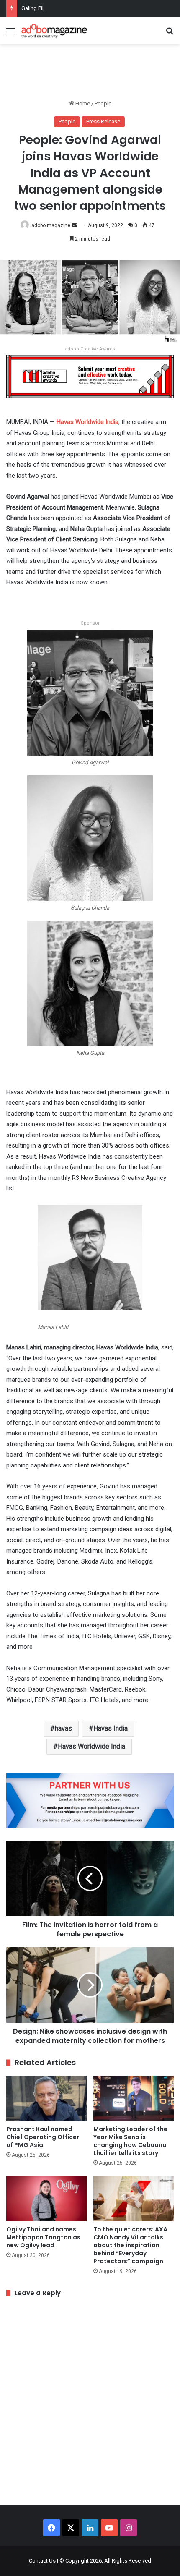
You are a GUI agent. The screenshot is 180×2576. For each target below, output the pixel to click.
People (103, 103)
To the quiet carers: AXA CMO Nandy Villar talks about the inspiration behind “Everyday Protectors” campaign (130, 2245)
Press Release (103, 122)
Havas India (111, 1728)
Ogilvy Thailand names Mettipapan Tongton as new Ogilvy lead (43, 2237)
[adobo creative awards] (90, 376)
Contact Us (42, 2561)
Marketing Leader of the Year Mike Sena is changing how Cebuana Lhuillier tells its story (130, 2141)
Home (82, 103)
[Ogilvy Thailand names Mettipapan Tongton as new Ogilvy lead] (46, 2199)
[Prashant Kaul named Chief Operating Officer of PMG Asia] (46, 2098)
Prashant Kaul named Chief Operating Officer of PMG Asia (43, 2137)
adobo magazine (51, 225)
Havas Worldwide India (91, 1746)
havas (63, 1728)
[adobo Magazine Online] (54, 31)
